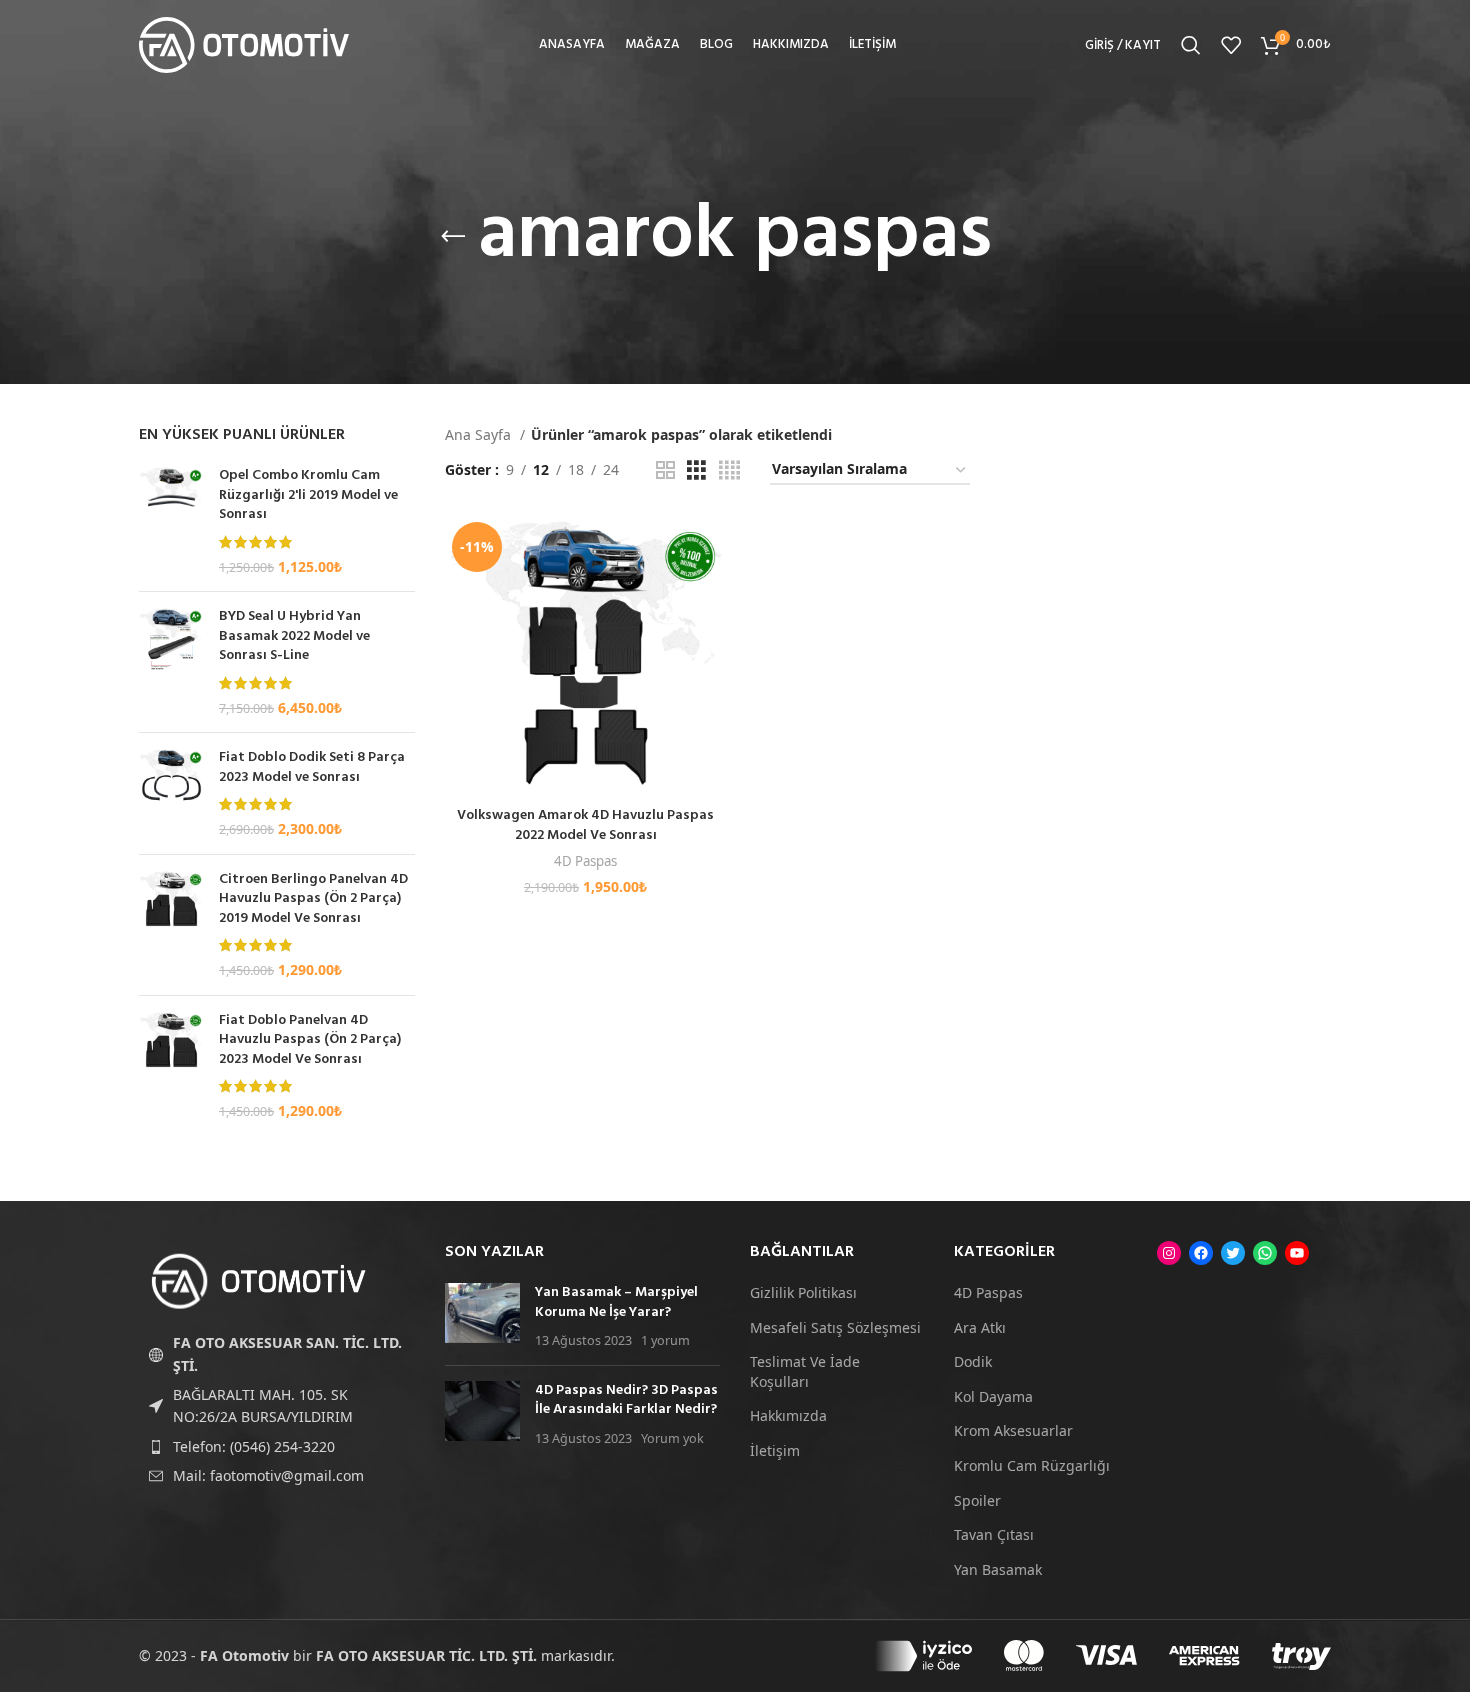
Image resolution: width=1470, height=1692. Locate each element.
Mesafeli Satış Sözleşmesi (835, 1327)
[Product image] (586, 656)
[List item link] (277, 1447)
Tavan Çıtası (994, 1534)
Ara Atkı (980, 1327)
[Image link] (259, 1279)
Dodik (973, 1361)
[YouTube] (1297, 1253)
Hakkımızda (788, 1415)
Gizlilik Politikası (803, 1292)
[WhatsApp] (1265, 1253)
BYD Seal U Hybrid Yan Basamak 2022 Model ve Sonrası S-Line (294, 636)
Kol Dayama (993, 1396)
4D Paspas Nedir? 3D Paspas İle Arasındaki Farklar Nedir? (626, 1400)
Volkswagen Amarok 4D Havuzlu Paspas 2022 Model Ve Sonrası (585, 825)
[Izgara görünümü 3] (696, 470)
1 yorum (665, 1340)
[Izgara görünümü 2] (665, 470)
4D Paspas (585, 861)
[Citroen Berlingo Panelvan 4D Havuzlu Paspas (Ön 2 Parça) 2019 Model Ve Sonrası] (171, 925)
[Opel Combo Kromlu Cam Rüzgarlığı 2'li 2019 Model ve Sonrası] (171, 521)
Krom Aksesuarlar (1013, 1430)
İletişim (775, 1450)
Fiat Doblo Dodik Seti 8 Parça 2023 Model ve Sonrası (312, 767)
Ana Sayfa (480, 434)
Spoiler (977, 1500)
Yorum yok (672, 1438)
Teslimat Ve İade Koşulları (805, 1371)
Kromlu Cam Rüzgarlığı (1032, 1465)
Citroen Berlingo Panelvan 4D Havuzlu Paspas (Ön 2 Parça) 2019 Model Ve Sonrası (313, 899)
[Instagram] (1169, 1253)
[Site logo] (244, 43)
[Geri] (453, 237)
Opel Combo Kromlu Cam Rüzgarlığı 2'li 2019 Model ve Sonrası (308, 495)
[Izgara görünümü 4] (729, 470)
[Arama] (1191, 45)
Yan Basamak (998, 1569)
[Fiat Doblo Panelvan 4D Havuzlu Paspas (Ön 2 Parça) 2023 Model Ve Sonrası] (171, 1066)
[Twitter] (1233, 1253)
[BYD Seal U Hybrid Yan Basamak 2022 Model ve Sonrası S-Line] (171, 662)
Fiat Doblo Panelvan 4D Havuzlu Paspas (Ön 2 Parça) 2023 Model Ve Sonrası (310, 1040)
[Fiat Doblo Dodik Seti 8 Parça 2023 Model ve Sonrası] (171, 793)
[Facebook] (1201, 1253)
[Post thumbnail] (482, 1316)
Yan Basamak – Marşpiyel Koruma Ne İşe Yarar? (616, 1302)
